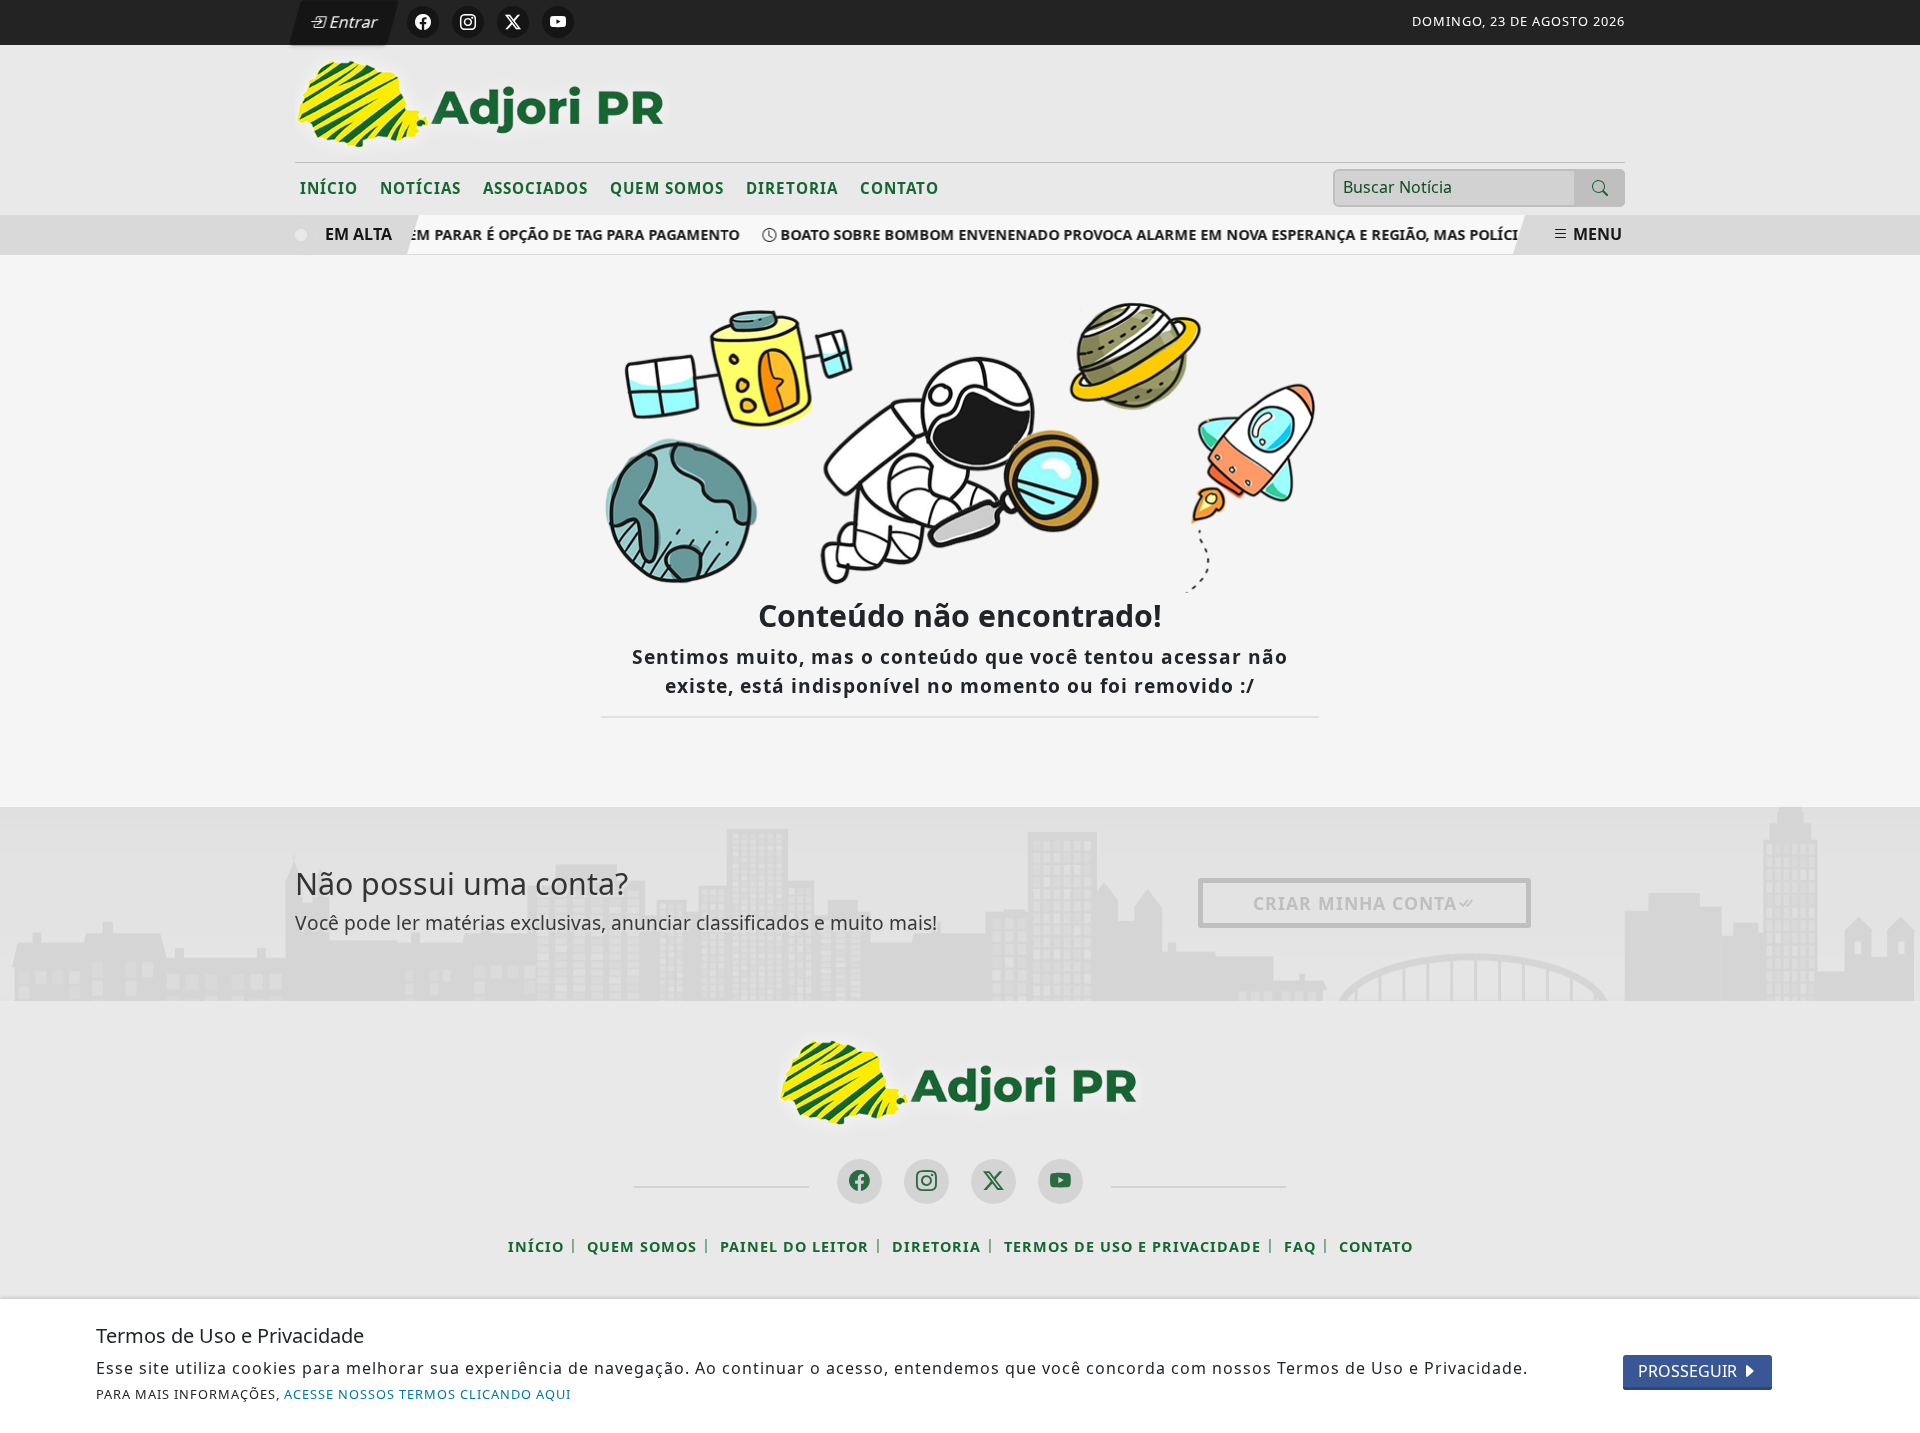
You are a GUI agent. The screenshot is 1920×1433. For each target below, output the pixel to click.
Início (329, 188)
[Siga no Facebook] (423, 22)
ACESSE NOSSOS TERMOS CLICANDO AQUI (427, 1394)
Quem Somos (667, 188)
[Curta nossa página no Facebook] (859, 1181)
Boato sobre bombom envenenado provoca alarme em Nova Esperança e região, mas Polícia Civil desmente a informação (1265, 234)
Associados (535, 188)
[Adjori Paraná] (482, 102)
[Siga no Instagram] (468, 22)
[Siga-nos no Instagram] (926, 1181)
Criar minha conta (1355, 903)
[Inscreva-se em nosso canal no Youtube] (1060, 1181)
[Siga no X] (513, 22)
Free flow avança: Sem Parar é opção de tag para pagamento (485, 234)
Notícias (420, 188)
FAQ (1300, 1246)
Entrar (352, 22)
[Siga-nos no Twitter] (993, 1181)
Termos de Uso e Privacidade (1132, 1246)
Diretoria (792, 188)
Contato (899, 188)
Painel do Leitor (794, 1246)
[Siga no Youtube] (558, 22)
